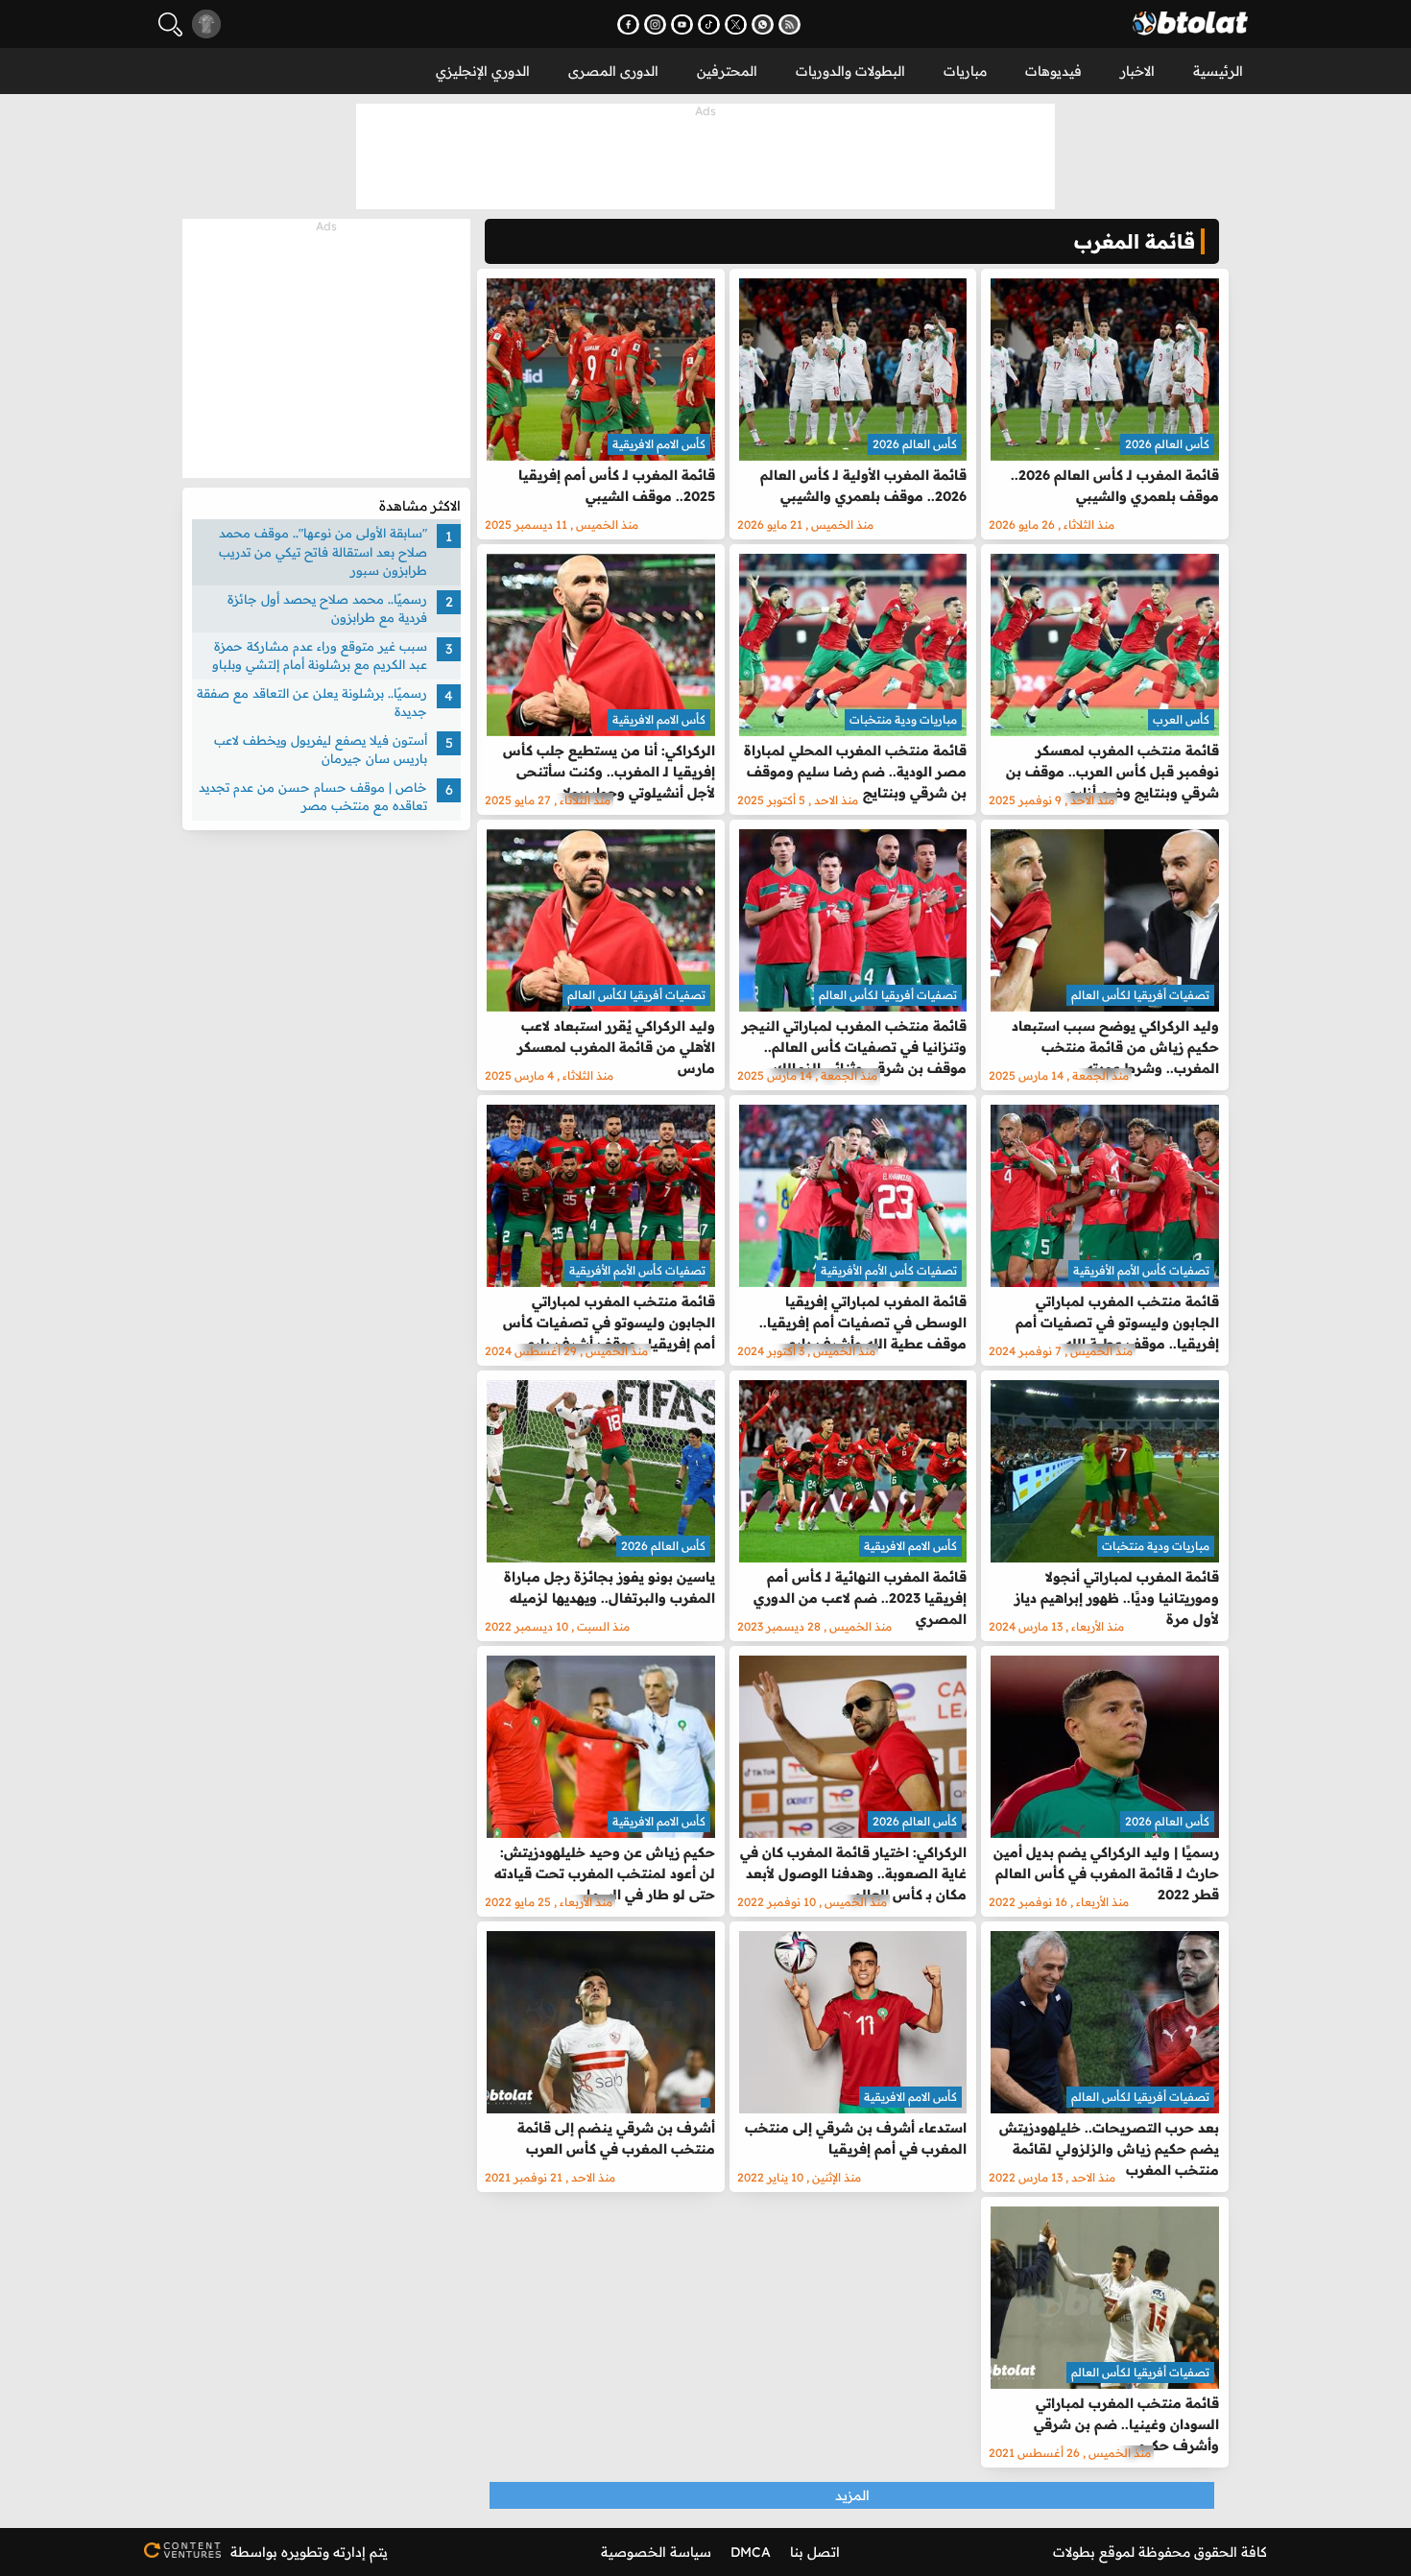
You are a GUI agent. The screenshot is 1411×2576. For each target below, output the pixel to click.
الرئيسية (1218, 71)
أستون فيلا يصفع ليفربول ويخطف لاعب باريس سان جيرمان (321, 750)
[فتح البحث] (170, 24)
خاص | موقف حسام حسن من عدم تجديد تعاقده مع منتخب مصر (313, 797)
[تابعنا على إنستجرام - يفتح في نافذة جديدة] (655, 24)
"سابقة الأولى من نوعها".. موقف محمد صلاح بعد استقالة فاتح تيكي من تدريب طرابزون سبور (323, 551)
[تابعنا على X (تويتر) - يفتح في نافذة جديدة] (736, 24)
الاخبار (1137, 71)
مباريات (965, 71)
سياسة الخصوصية (656, 2552)
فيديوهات (1053, 71)
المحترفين (727, 71)
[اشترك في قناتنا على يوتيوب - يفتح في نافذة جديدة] (682, 24)
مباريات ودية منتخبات (903, 719)
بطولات (1074, 2552)
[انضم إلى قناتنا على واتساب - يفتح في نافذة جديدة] (763, 24)
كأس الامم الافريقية (659, 444)
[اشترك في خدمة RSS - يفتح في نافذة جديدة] (789, 24)
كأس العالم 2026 (1167, 444)
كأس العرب (1181, 719)
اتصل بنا (815, 2552)
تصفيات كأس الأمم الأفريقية (1141, 1270)
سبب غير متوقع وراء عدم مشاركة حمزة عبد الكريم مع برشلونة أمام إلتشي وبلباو (320, 656)
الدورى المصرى (613, 71)
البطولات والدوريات (850, 71)
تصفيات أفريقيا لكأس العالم (1140, 995)
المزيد (852, 2495)
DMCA (751, 2552)
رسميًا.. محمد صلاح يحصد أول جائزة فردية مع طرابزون (327, 608)
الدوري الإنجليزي (483, 71)
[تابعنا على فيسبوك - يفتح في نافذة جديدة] (628, 24)
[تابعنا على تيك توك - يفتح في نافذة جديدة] (709, 24)
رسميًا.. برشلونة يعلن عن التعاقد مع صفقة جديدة (312, 703)
